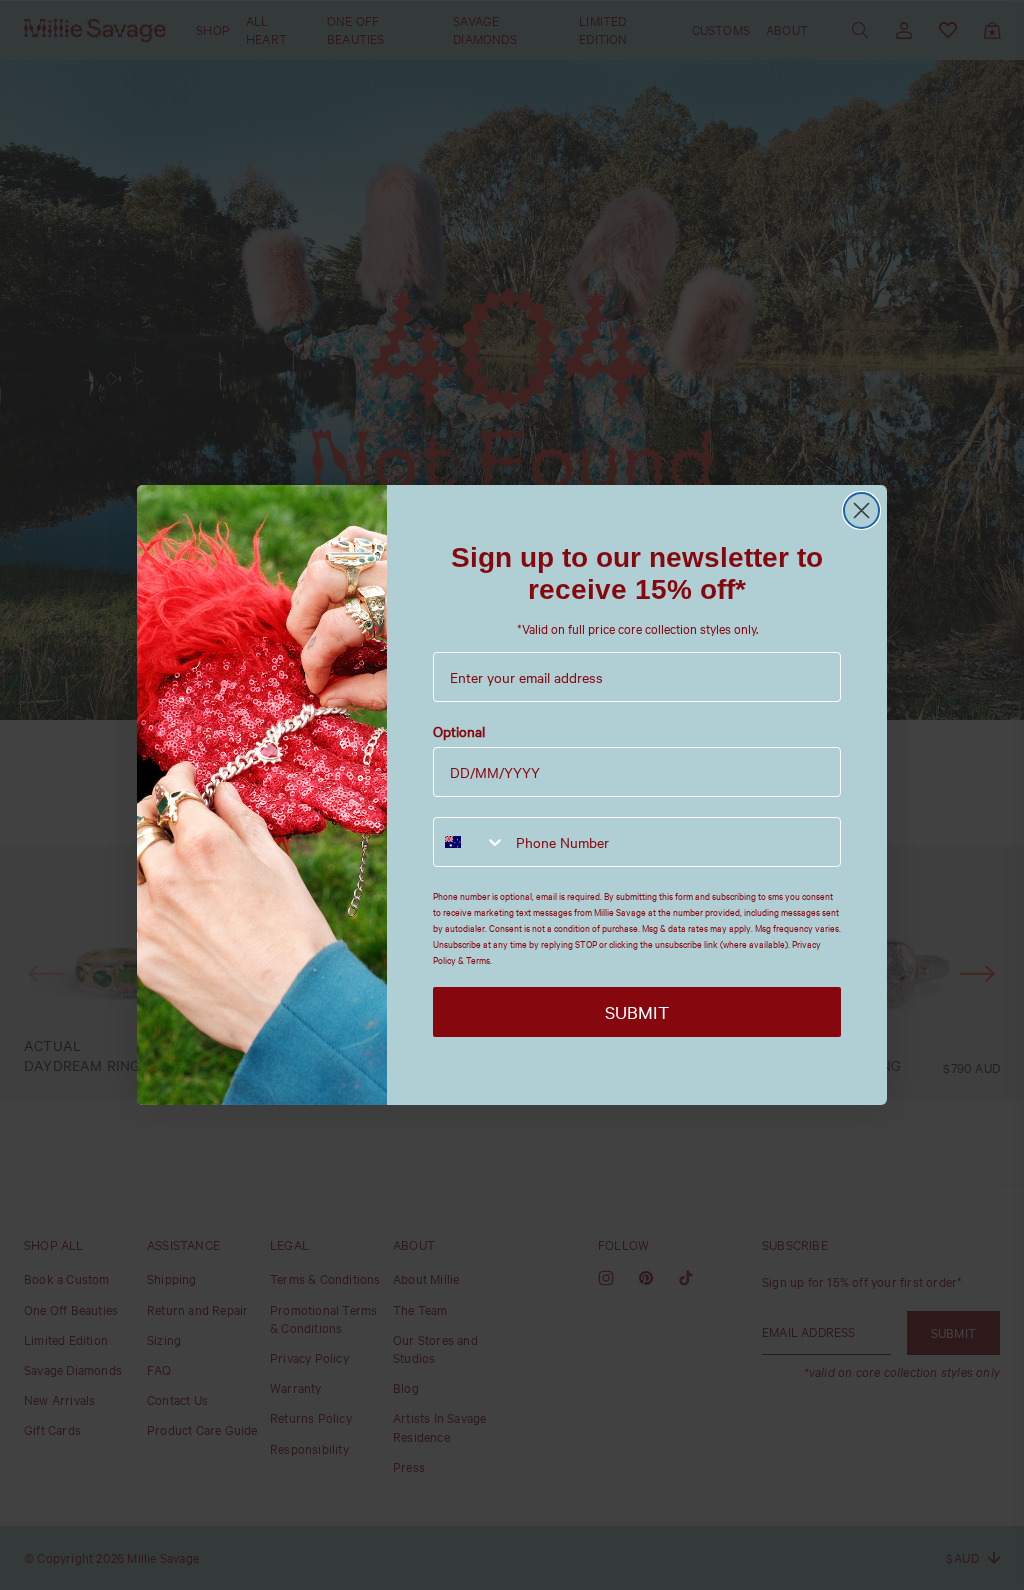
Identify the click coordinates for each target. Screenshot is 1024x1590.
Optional (459, 731)
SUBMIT (637, 1012)
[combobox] (470, 842)
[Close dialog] (861, 510)
